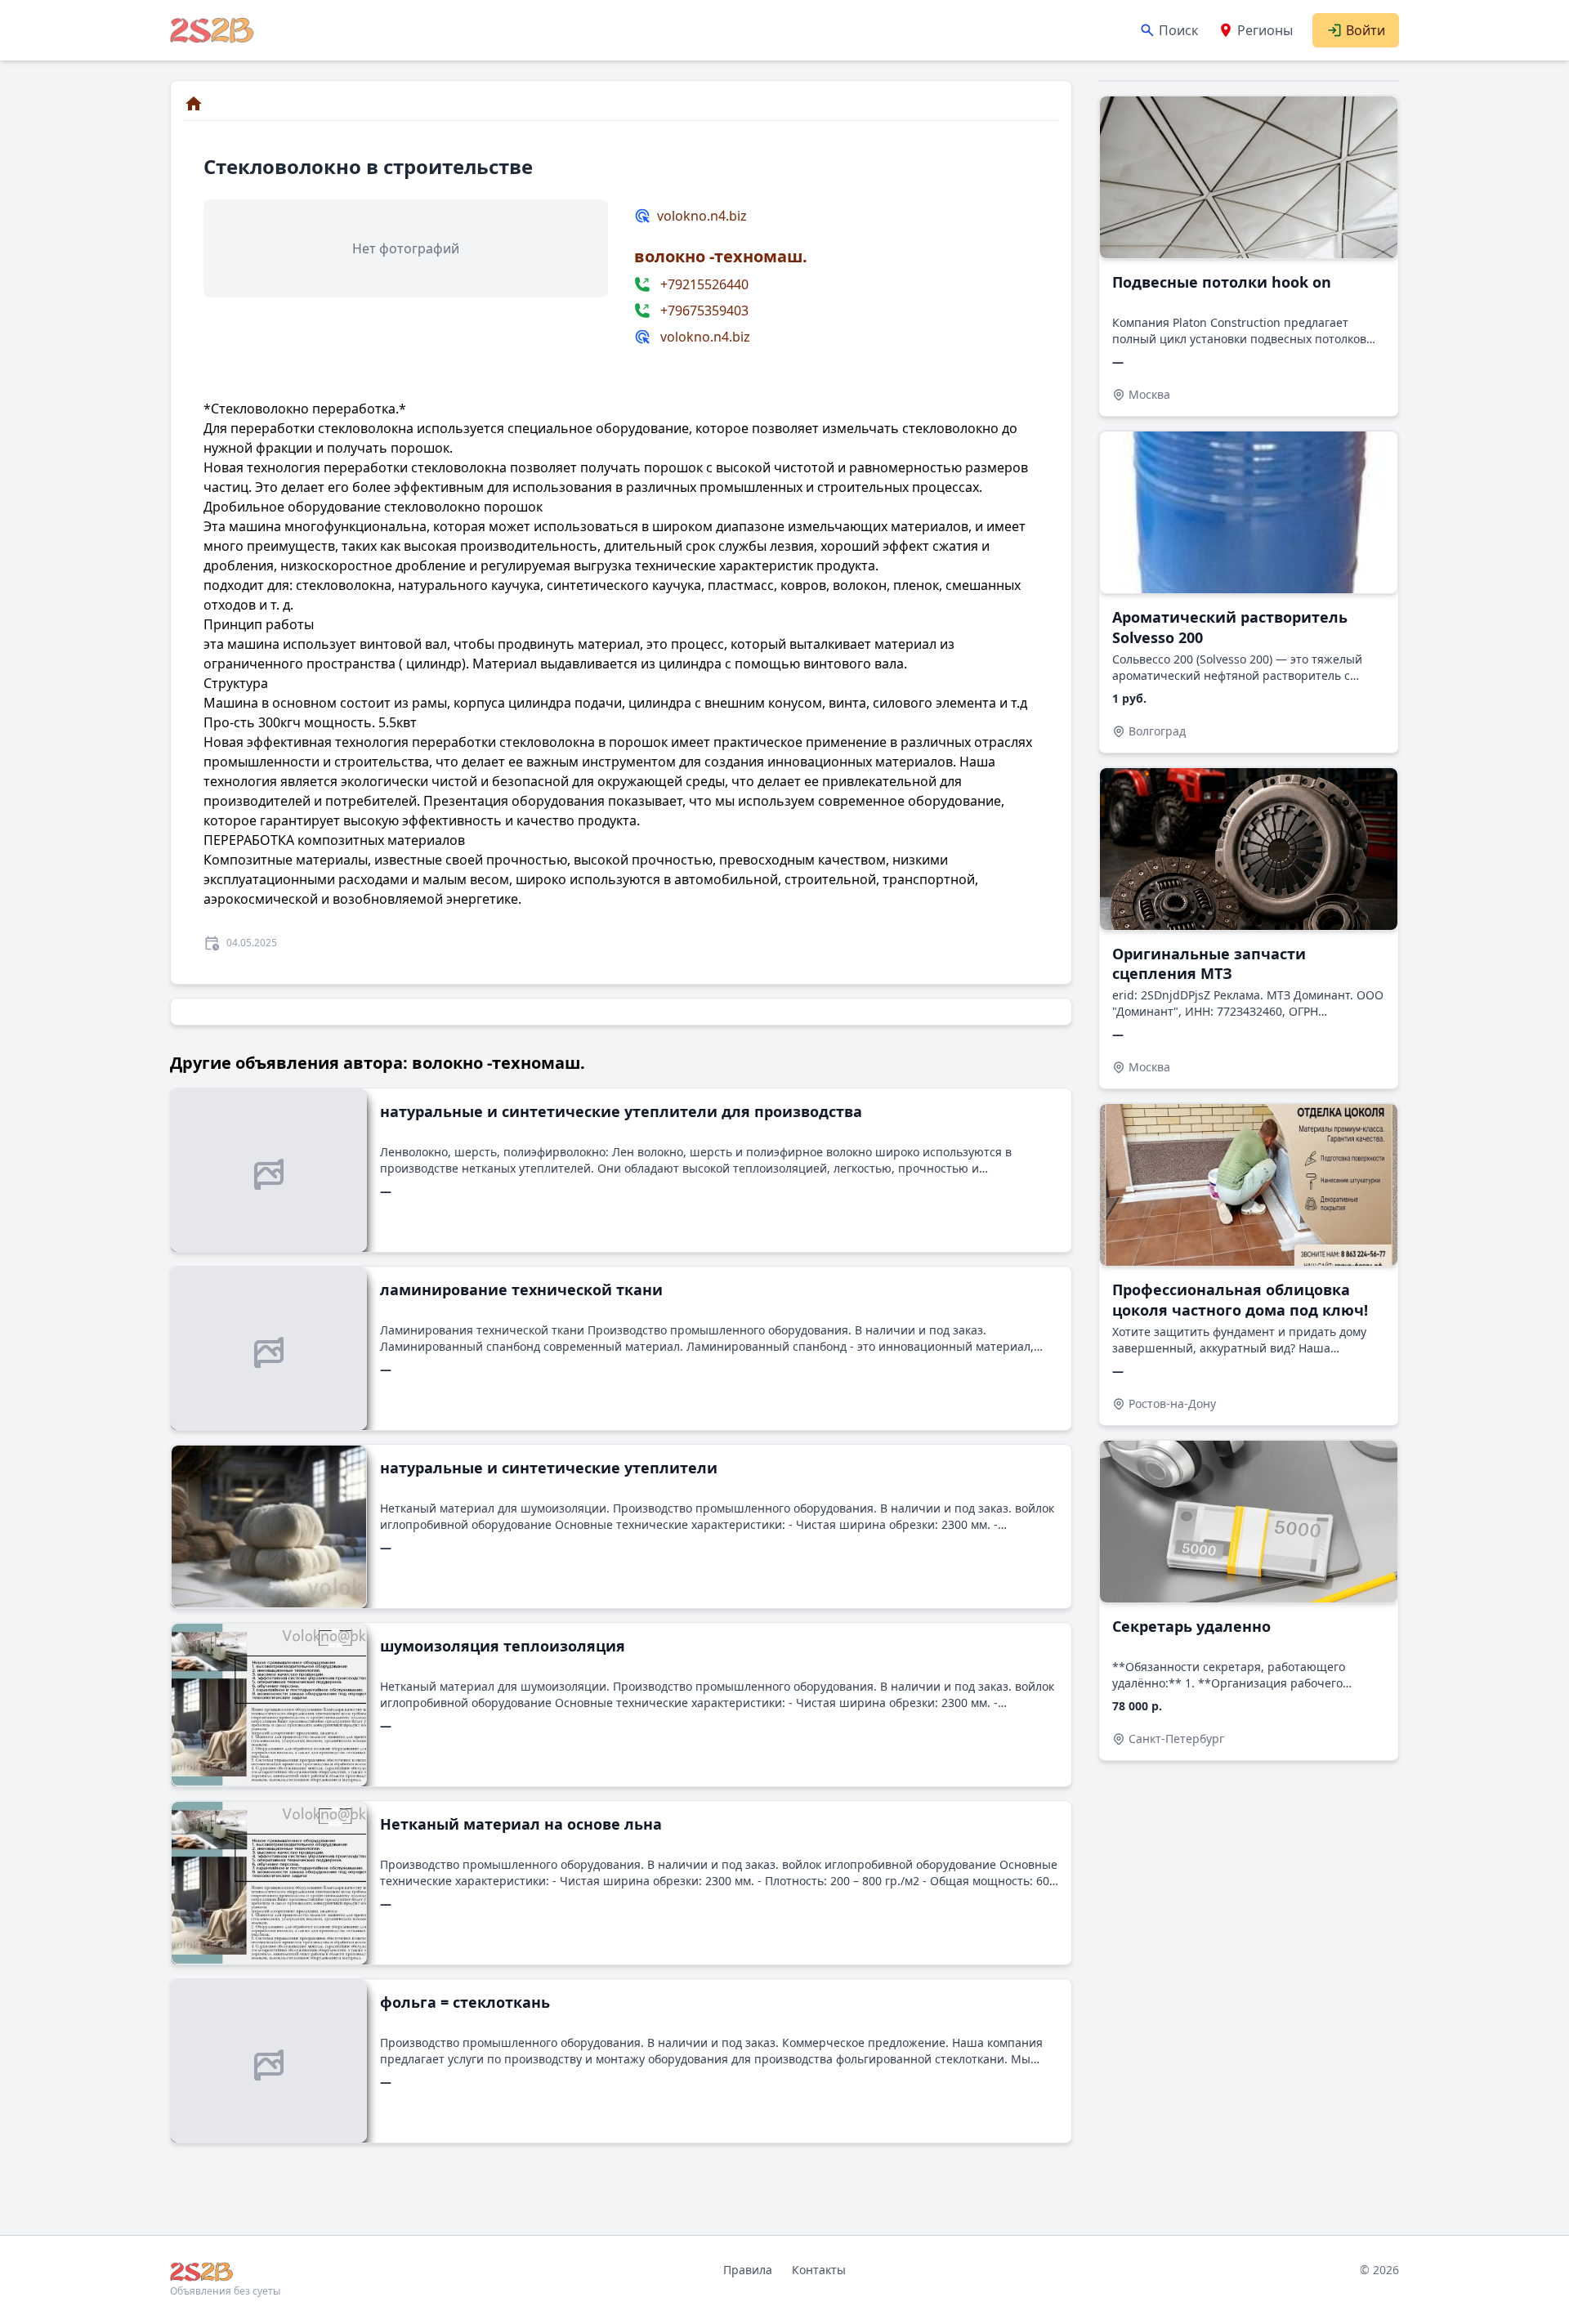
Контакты (819, 2270)
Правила (748, 2270)
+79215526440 (704, 284)
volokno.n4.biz (702, 216)
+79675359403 (704, 311)
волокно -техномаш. (721, 256)
